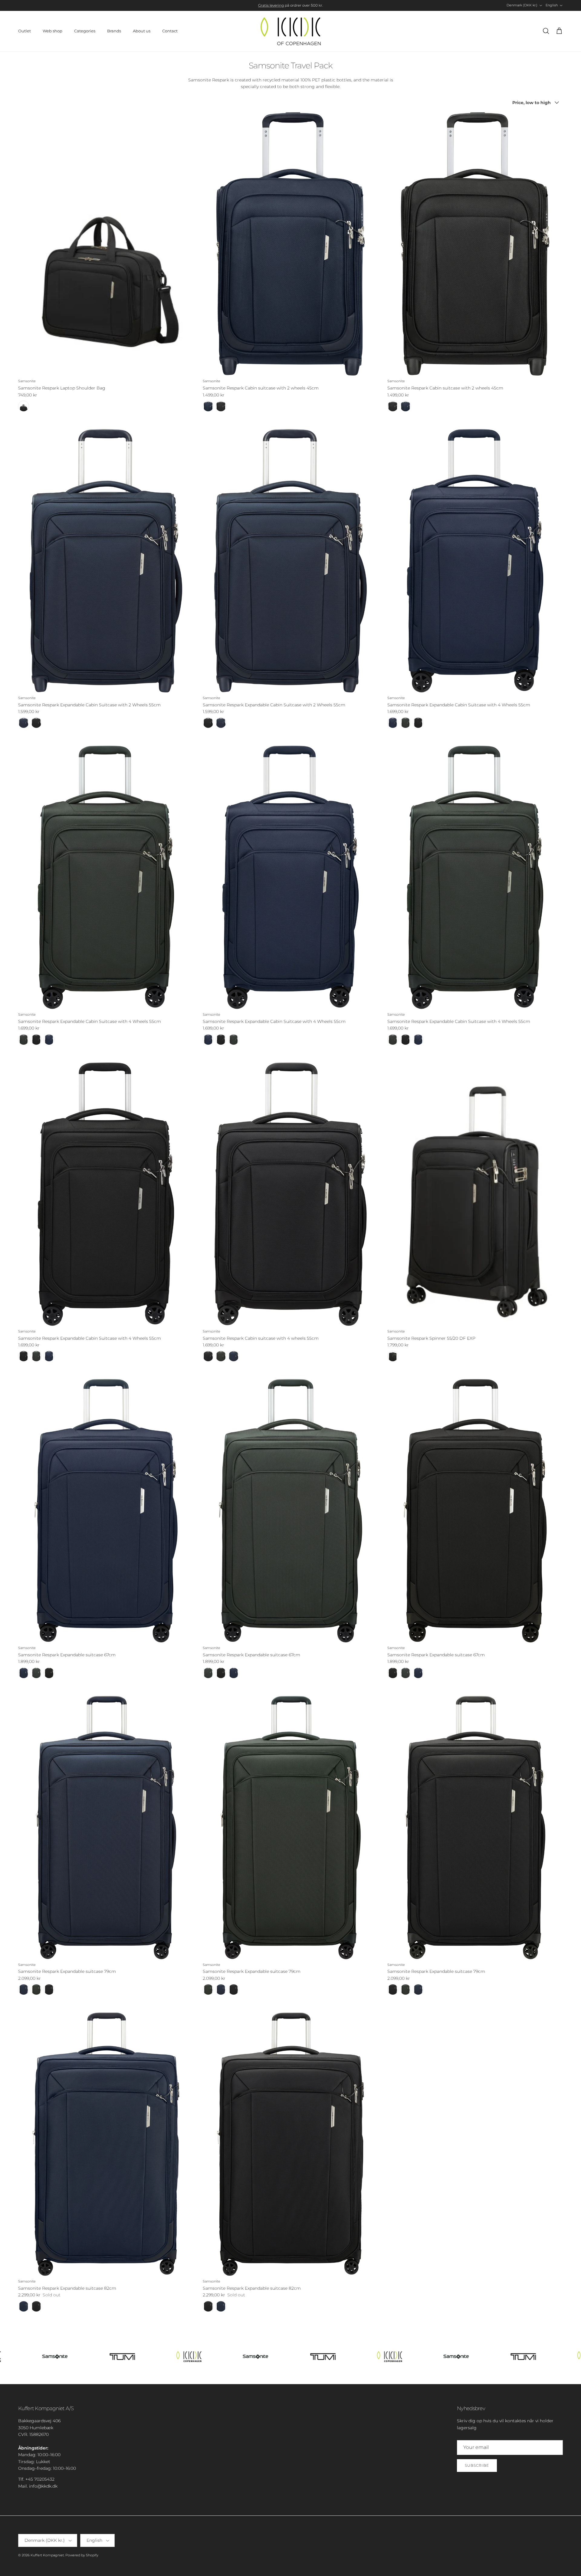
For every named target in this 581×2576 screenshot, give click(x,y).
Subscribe (477, 2465)
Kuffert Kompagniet (47, 2555)
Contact (170, 31)
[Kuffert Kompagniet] (290, 31)
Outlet (25, 31)
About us (142, 31)
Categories (85, 31)
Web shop (53, 31)
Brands (114, 31)
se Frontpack (341, 5)
